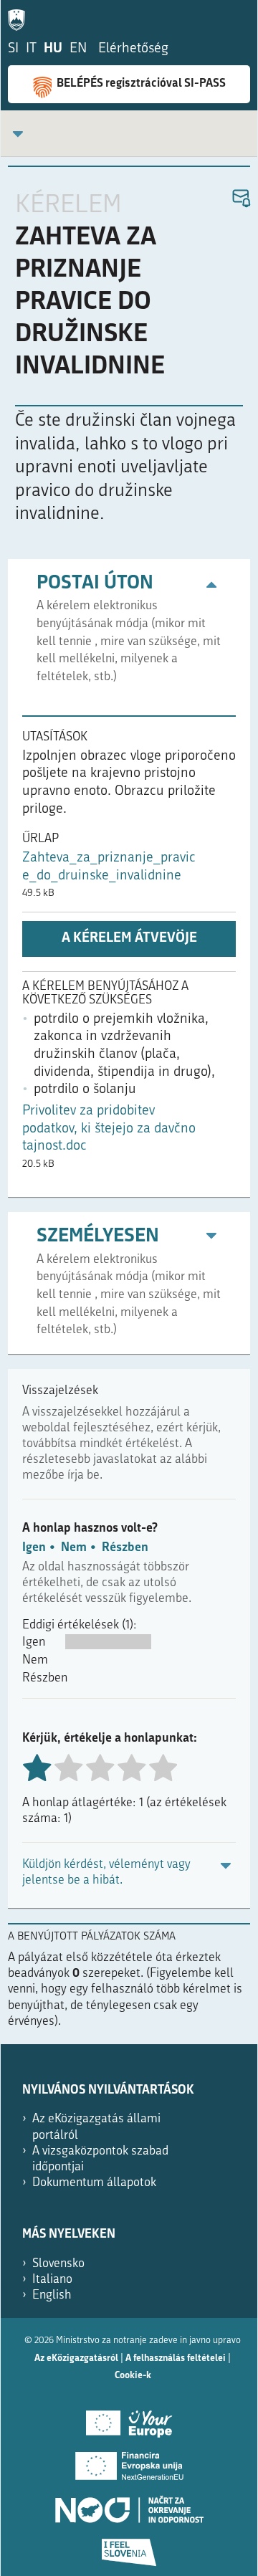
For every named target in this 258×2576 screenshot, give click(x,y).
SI (13, 49)
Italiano (52, 2280)
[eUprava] (20, 17)
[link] (18, 134)
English (52, 2295)
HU (53, 49)
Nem (74, 1548)
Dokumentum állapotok (94, 2183)
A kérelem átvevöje (129, 939)
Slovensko (58, 2264)
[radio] (68, 1769)
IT (31, 49)
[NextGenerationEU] (129, 2461)
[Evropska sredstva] (129, 2547)
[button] (240, 199)
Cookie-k (133, 2376)
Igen (34, 1548)
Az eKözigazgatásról (76, 2358)
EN (78, 49)
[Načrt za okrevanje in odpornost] (129, 2504)
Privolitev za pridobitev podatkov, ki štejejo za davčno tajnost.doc (109, 1129)
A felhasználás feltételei (176, 2358)
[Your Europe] (129, 2418)
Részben (125, 1548)
